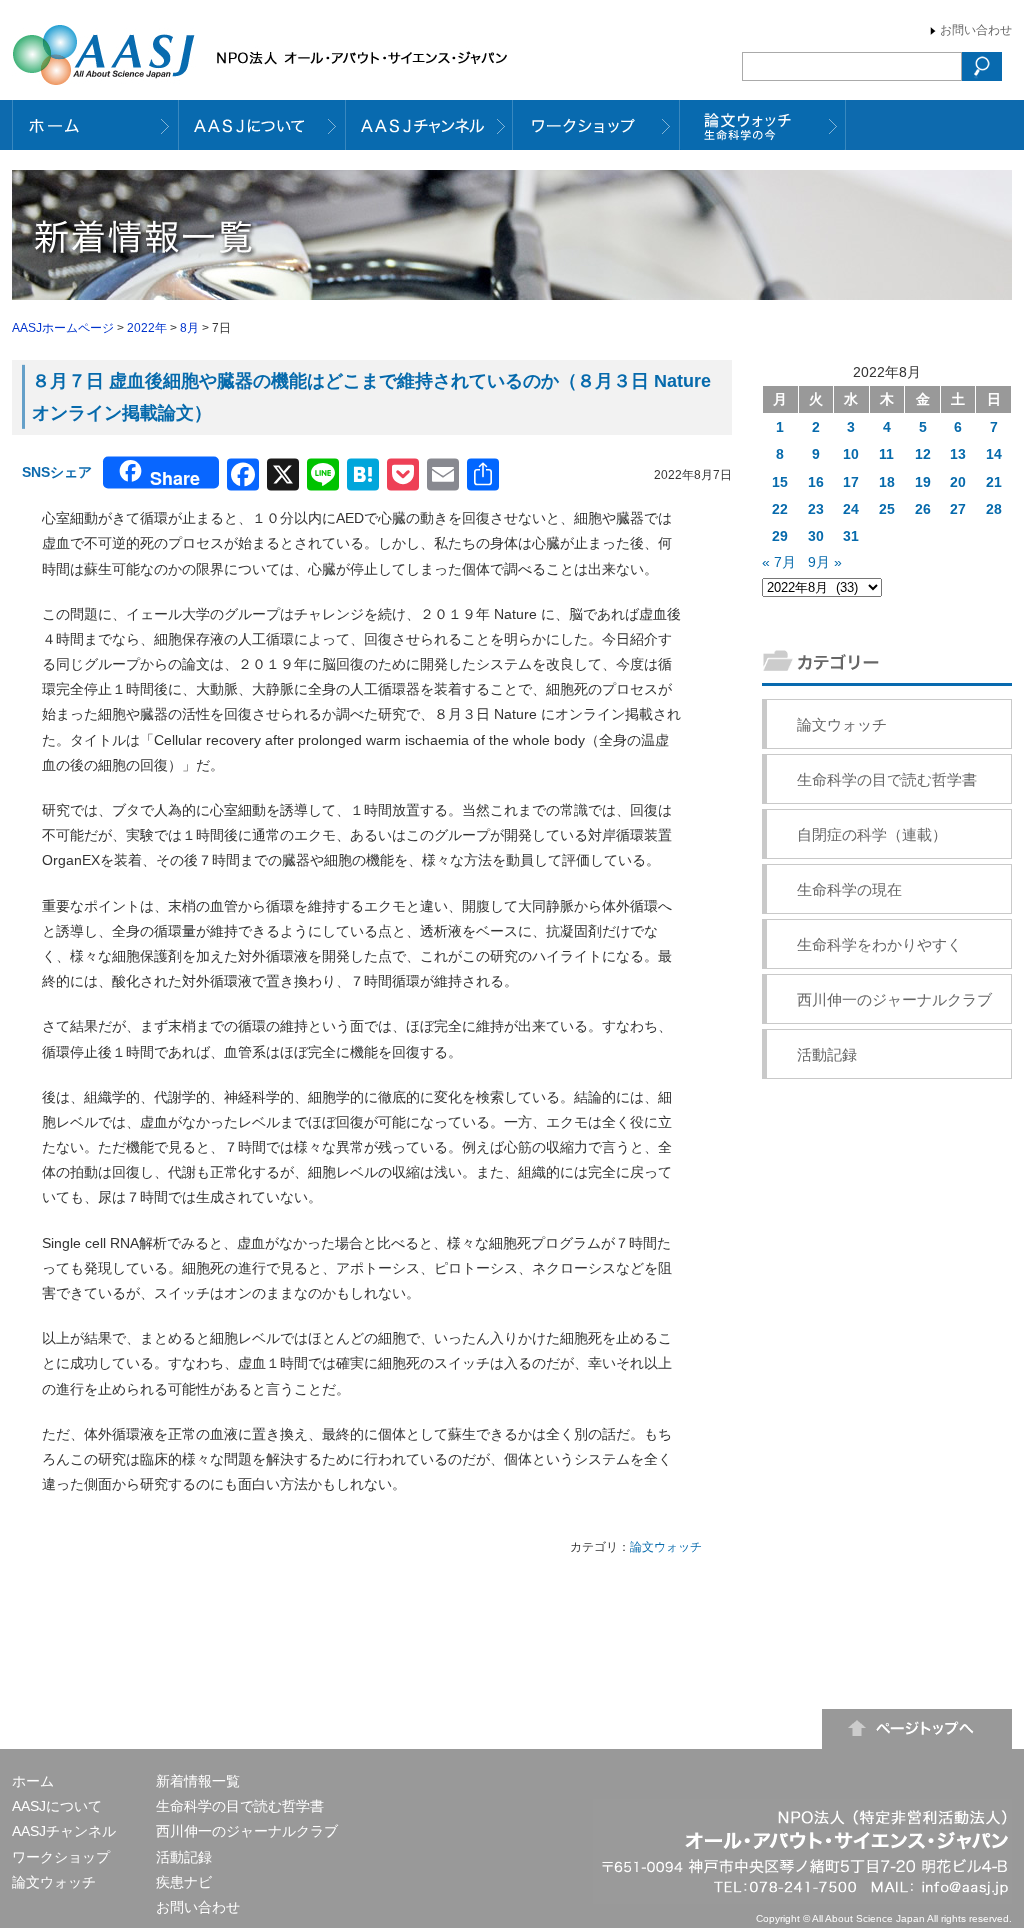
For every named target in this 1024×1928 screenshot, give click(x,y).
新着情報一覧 (198, 1781)
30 (816, 536)
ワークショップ (61, 1857)
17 (851, 482)
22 (780, 509)
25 (887, 509)
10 (851, 454)
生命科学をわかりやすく (879, 944)
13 (958, 454)
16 (816, 482)
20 (958, 482)
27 (958, 509)
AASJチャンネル (64, 1831)
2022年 (147, 328)
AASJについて (57, 1806)
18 (887, 482)
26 (923, 509)
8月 (189, 328)
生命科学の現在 (849, 889)
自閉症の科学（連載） (872, 834)
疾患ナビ (184, 1882)
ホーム (33, 1781)
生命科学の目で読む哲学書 (887, 779)
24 (851, 509)
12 (923, 454)
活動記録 (827, 1054)
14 (994, 454)
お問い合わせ (976, 30)
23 (816, 509)
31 (851, 536)
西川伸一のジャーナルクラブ (894, 999)
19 (923, 482)
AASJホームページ (63, 328)
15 (780, 482)
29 (780, 536)
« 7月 (779, 562)
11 (886, 454)
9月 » (825, 562)
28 (994, 509)
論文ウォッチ (666, 1547)
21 (994, 482)
